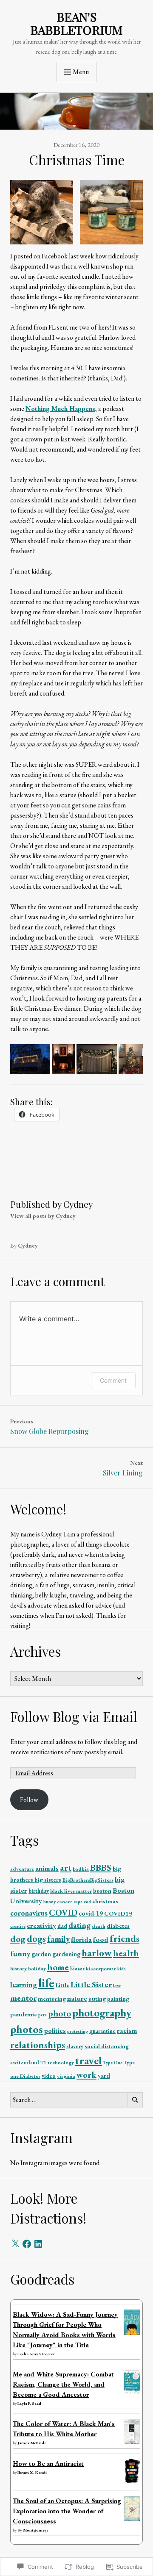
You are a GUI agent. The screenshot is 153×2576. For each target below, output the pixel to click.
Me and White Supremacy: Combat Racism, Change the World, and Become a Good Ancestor (63, 2384)
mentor (23, 1998)
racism (127, 2030)
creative (18, 1926)
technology (61, 2063)
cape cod (82, 1902)
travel (89, 2060)
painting (118, 1999)
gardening (66, 1954)
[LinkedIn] (38, 2244)
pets (42, 2015)
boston (102, 1891)
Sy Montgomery (33, 2530)
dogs (36, 1939)
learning (24, 1984)
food (101, 1939)
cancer (65, 1902)
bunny (50, 1902)
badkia (81, 1869)
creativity (41, 1925)
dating (79, 1925)
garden (41, 1954)
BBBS (101, 1867)
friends (125, 1938)
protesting (78, 2031)
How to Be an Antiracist (48, 2464)
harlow (97, 1953)
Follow (29, 1800)
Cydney (28, 1245)
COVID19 (118, 1913)
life (46, 1983)
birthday (39, 1891)
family (58, 1939)
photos (27, 2029)
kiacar (77, 1968)
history (18, 1969)
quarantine (102, 2031)
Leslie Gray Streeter (36, 2354)
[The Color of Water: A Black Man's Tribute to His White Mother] (132, 2443)
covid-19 (91, 1913)
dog (18, 1939)
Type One (113, 2063)
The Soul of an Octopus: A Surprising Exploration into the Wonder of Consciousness (67, 2511)
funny (20, 1953)
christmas (105, 1901)
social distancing (107, 2046)
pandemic (24, 2014)
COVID (63, 1912)
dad (62, 1926)
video (49, 2076)
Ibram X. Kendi (32, 2472)
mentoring (52, 1999)
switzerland (25, 2062)
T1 (43, 2063)
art (66, 1867)
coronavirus (29, 1913)
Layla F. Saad (29, 2403)
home (58, 1967)
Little (62, 1985)
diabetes (118, 1926)
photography (102, 2013)
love (117, 1985)
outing (97, 1999)
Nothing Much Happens (60, 409)
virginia (66, 2076)
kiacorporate (101, 1969)
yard (104, 2076)
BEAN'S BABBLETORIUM (76, 23)
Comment (113, 1380)
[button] (42, 212)
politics (55, 2031)
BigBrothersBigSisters (88, 1880)
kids (122, 1969)
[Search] (135, 2100)
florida (81, 1939)
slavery (75, 2046)
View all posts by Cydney (43, 1216)
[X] (15, 2244)
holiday (37, 1969)
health (126, 1953)
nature (77, 1998)
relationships (38, 2045)
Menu (81, 72)
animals (47, 1868)
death (99, 1926)
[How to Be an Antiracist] (132, 2481)
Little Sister (91, 1984)
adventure (22, 1869)
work (86, 2075)
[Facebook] (27, 2244)
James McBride (32, 2443)
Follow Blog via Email (74, 1716)
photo (59, 2013)
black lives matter (71, 1891)
